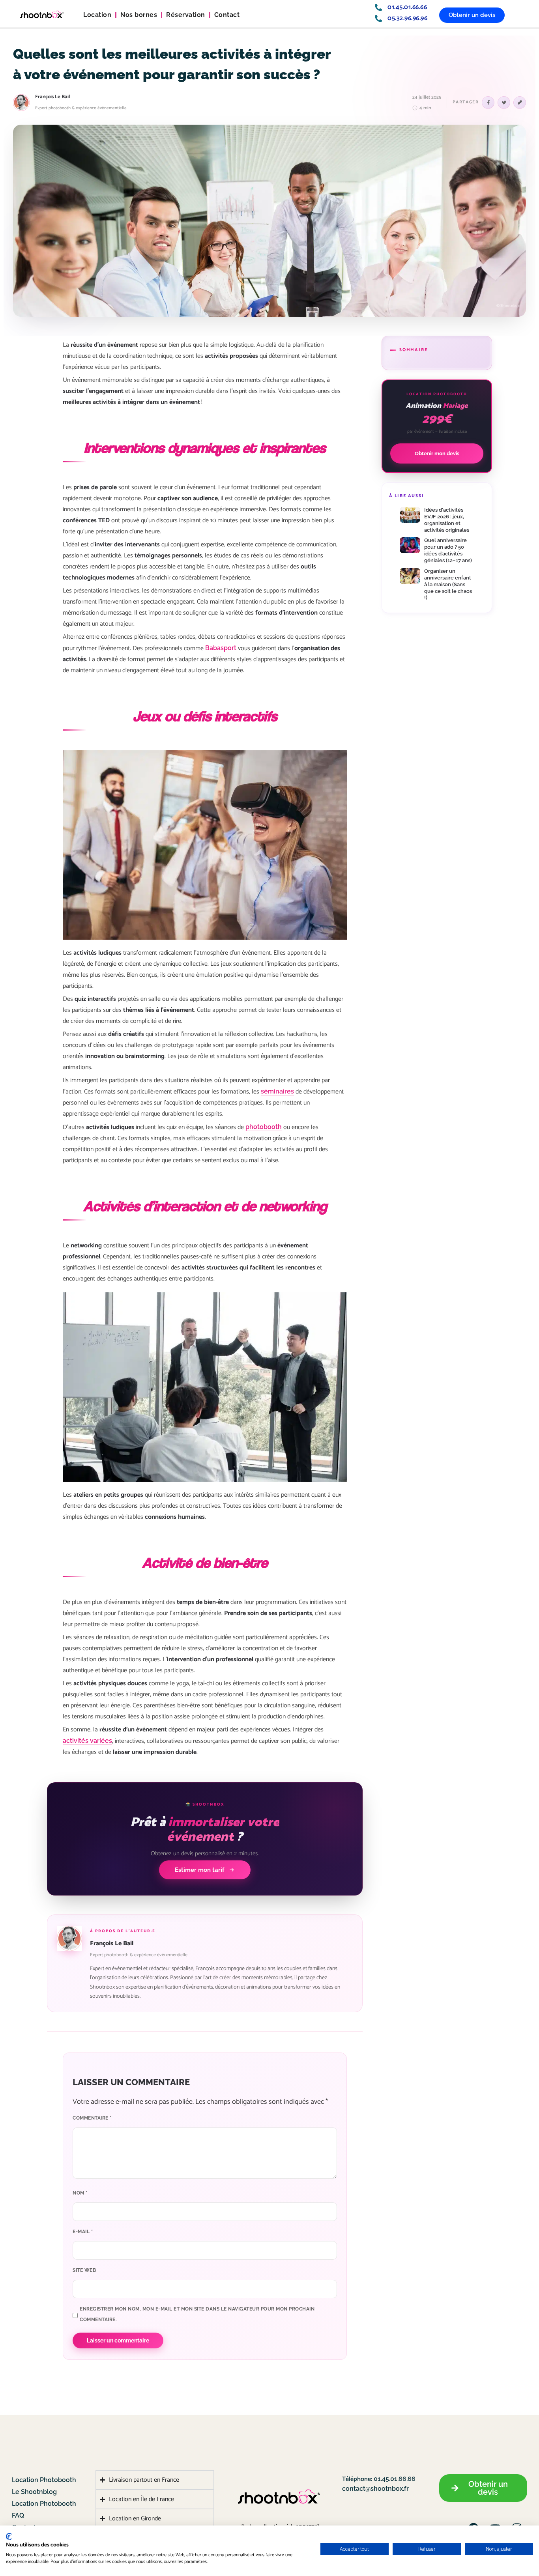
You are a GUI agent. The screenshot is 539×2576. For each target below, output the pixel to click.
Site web (84, 2270)
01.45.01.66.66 (394, 2479)
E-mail (83, 2232)
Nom (80, 2193)
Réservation (186, 15)
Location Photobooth (44, 2480)
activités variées (87, 1741)
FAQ (18, 2515)
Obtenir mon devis (437, 453)
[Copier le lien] (520, 103)
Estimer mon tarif (200, 1870)
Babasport (221, 648)
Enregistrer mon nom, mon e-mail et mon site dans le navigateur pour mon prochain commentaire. (197, 2314)
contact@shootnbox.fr (375, 2489)
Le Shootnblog (34, 2492)
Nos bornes (139, 15)
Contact (227, 15)
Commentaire (92, 2118)
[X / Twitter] (504, 103)
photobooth (264, 1127)
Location (97, 15)
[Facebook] (488, 103)
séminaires (277, 1091)
